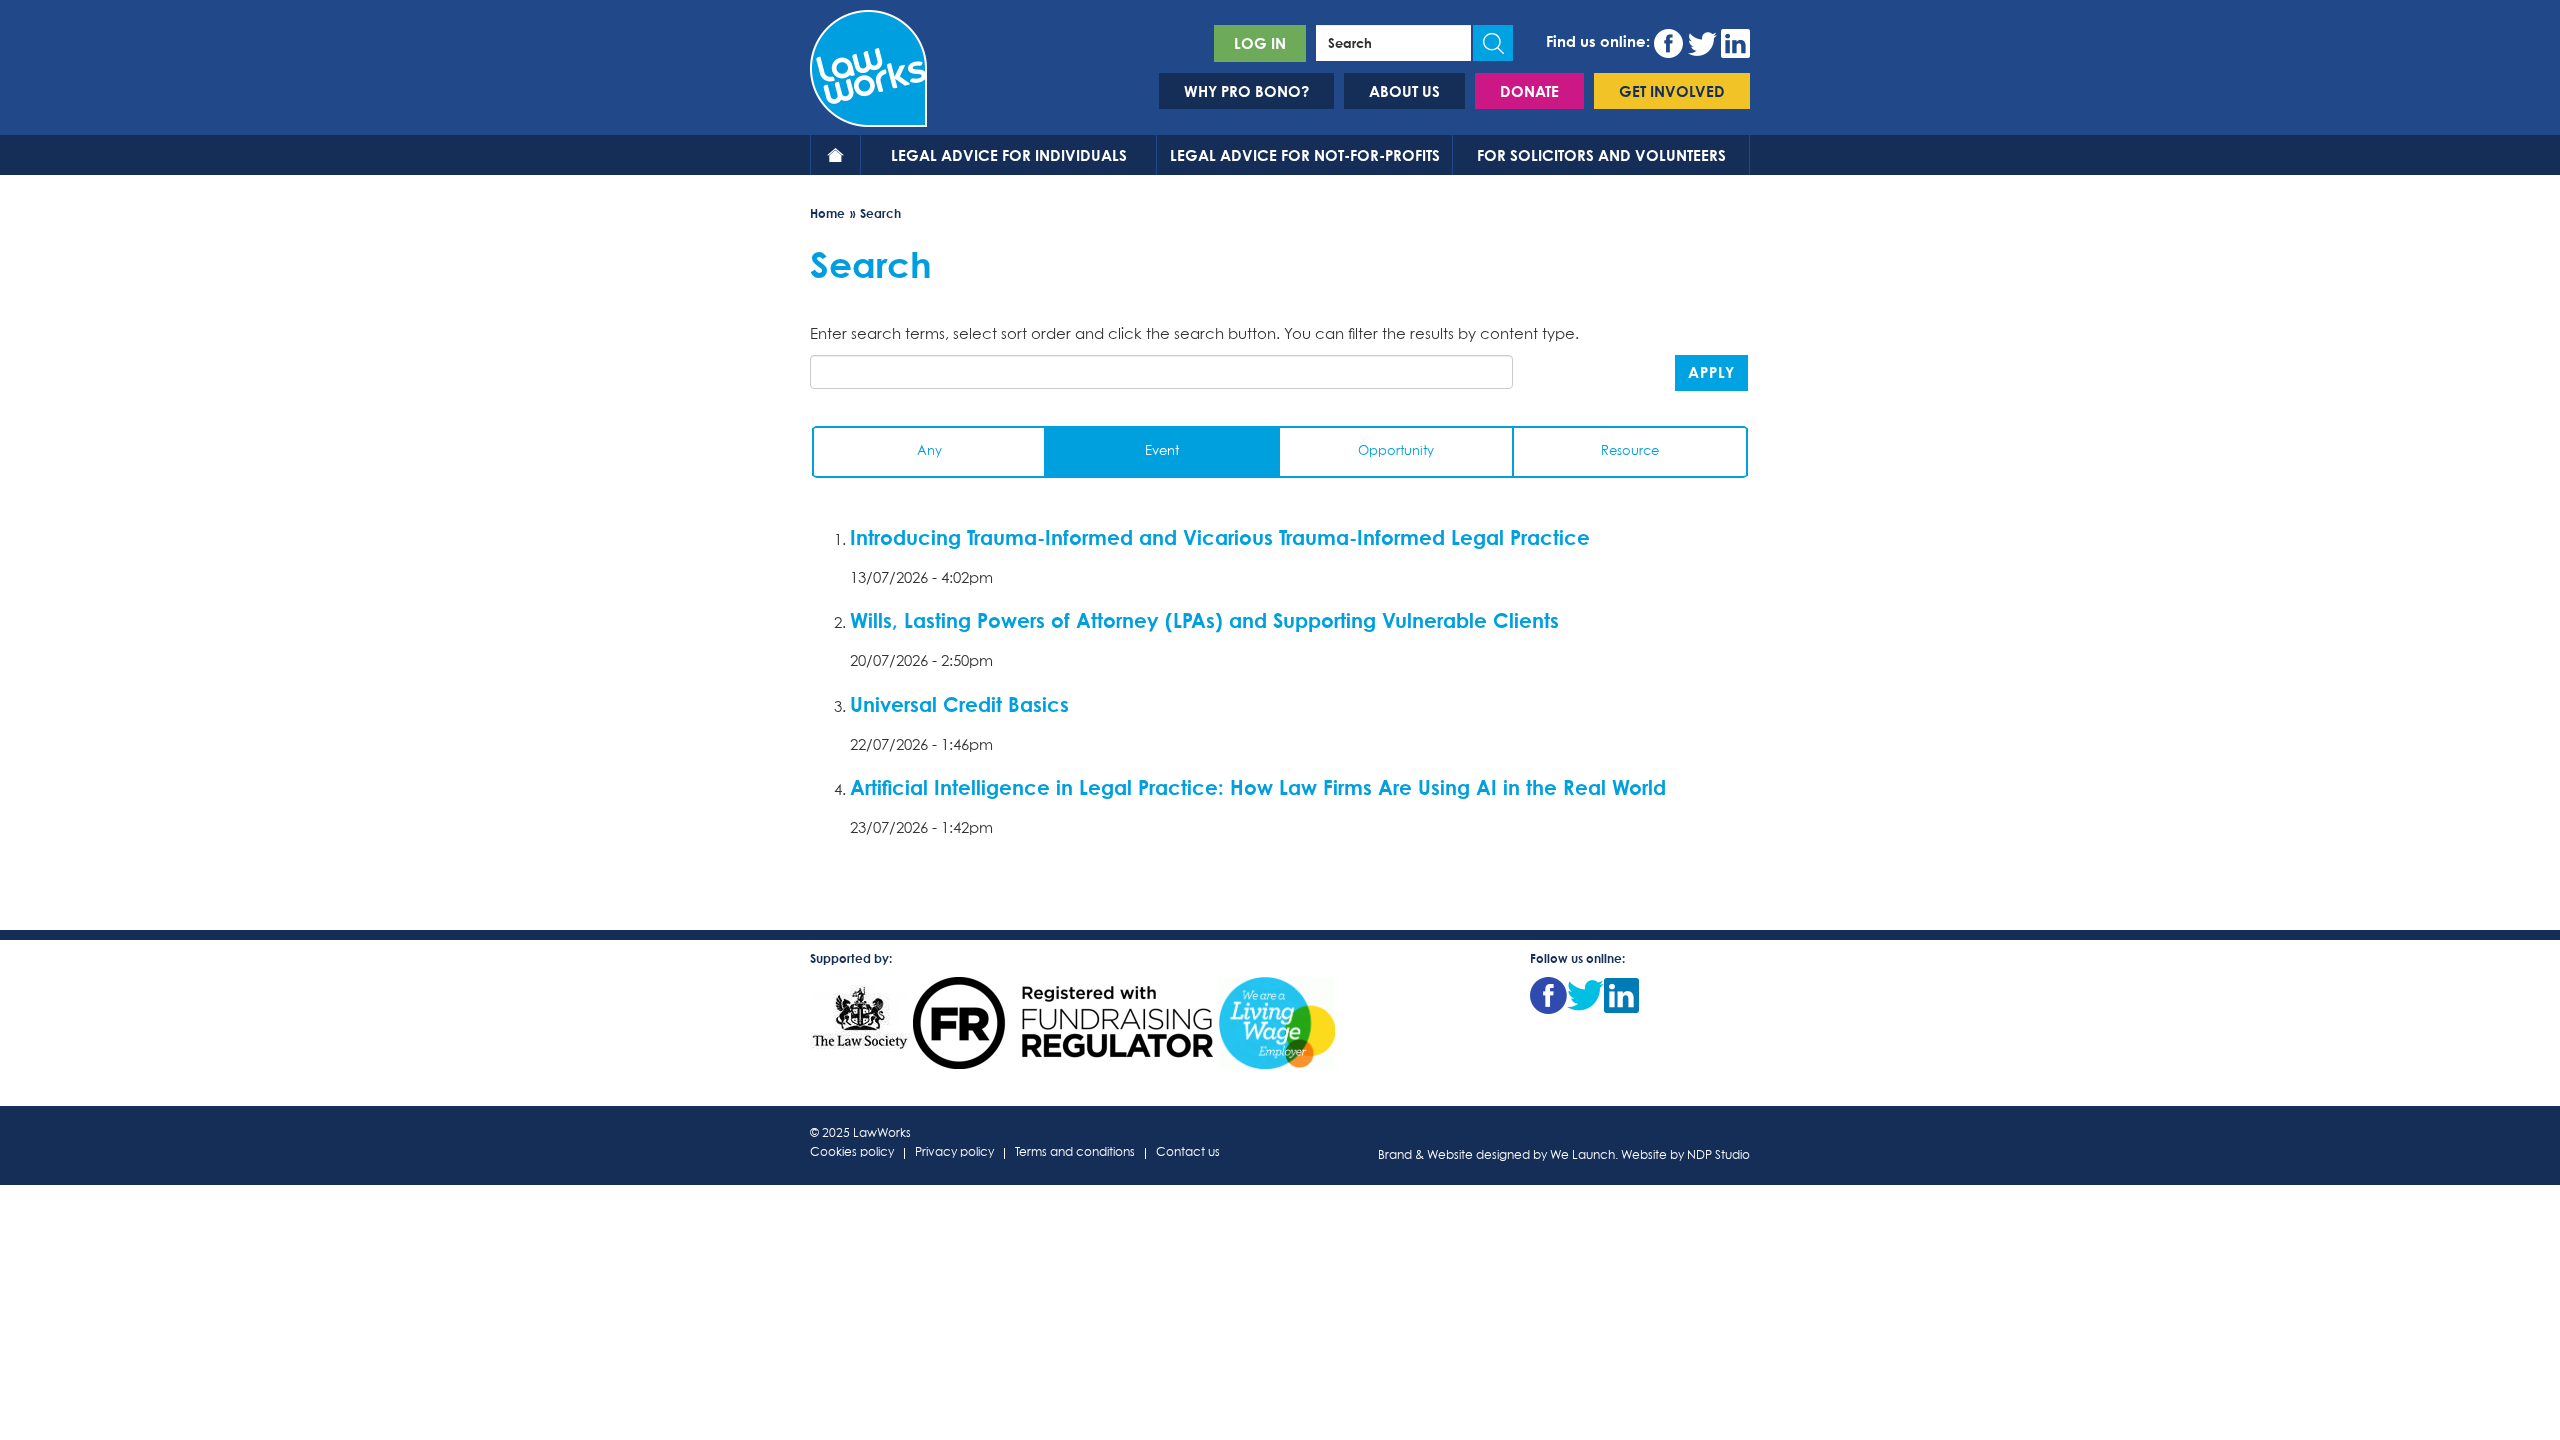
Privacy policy (954, 1153)
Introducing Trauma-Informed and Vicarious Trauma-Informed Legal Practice (1220, 537)
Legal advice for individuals (1009, 155)
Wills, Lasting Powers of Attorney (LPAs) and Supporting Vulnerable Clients (1204, 620)
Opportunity (1396, 451)
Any (929, 451)
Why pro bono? (1246, 91)
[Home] (868, 66)
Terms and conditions (1075, 1153)
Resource (1630, 451)
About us (1404, 91)
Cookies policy (852, 1153)
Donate (1529, 91)
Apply (1711, 372)
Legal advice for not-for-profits (1305, 155)
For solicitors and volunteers (1601, 155)
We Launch (1582, 1156)
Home (836, 155)
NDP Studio (1718, 1156)
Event (1162, 451)
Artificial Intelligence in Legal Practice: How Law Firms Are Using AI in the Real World (1258, 787)
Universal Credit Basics (959, 704)
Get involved (1672, 91)
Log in (1260, 43)
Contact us (1188, 1153)
